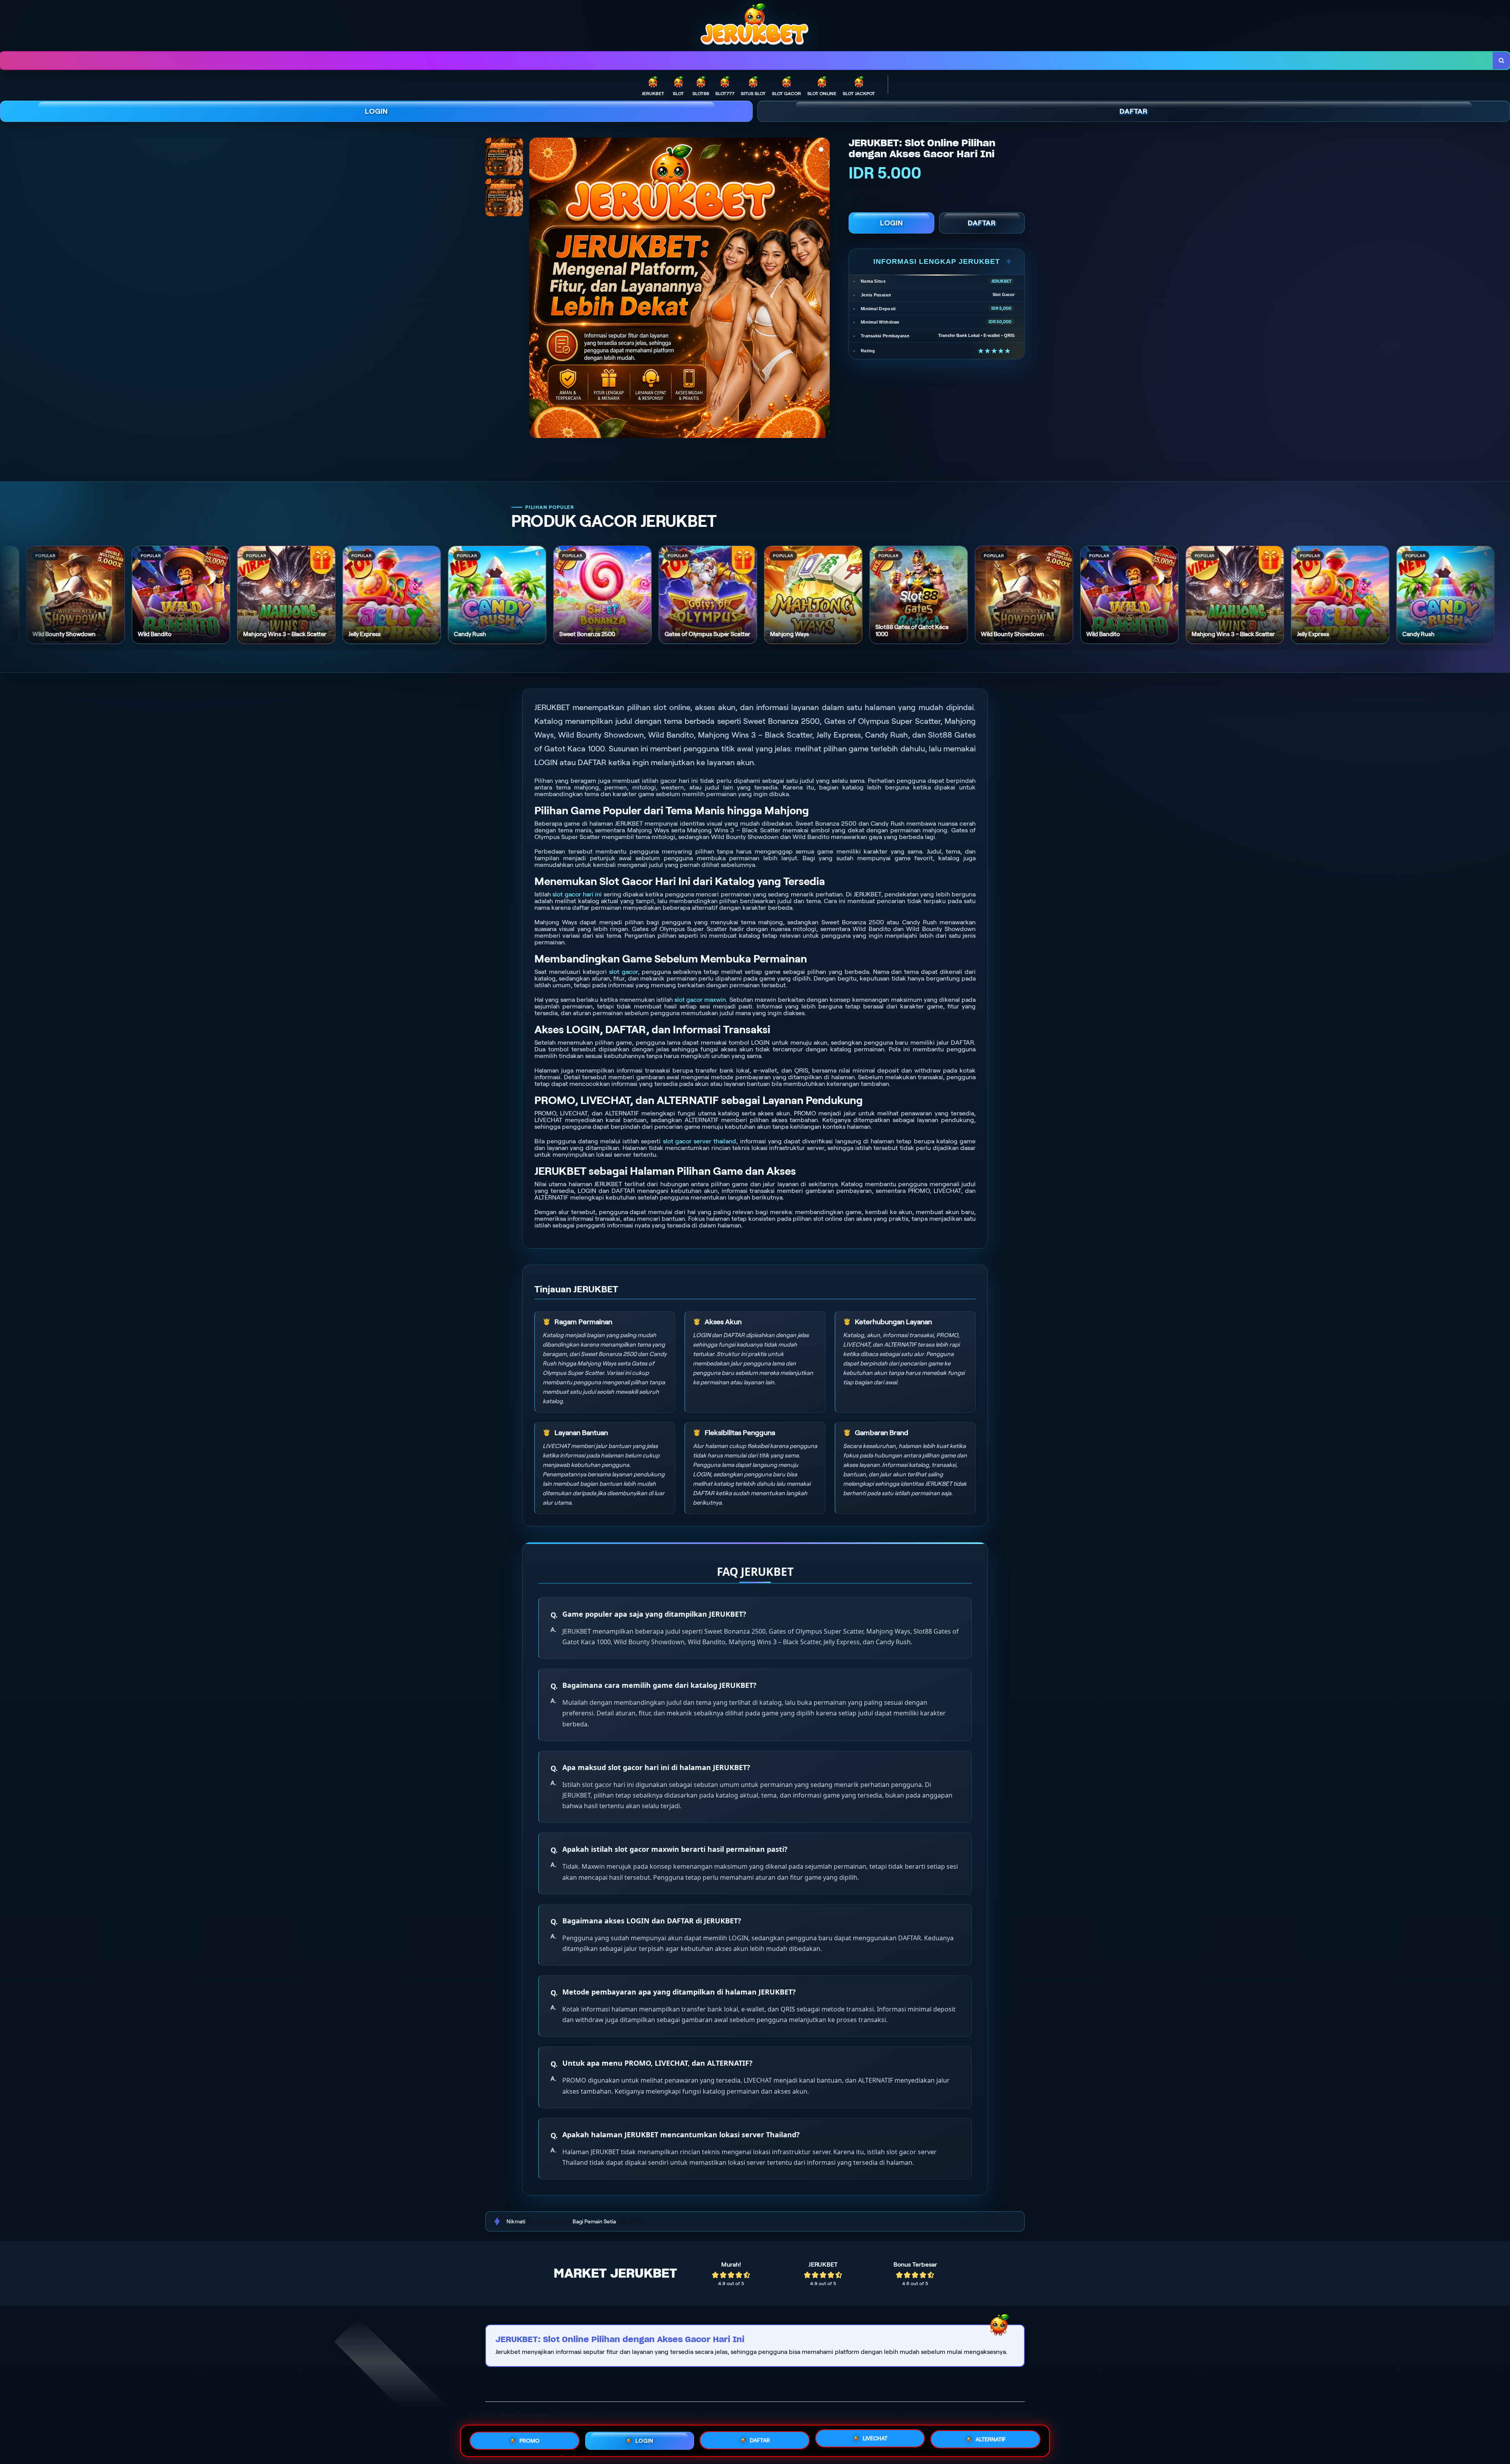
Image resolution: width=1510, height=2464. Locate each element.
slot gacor (623, 972)
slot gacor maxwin (700, 1000)
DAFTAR (1134, 111)
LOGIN (377, 111)
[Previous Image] (536, 289)
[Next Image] (823, 289)
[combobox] (747, 61)
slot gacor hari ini (577, 894)
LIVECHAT (875, 2440)
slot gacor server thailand (700, 1141)
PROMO (529, 2440)
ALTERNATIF (991, 2441)
